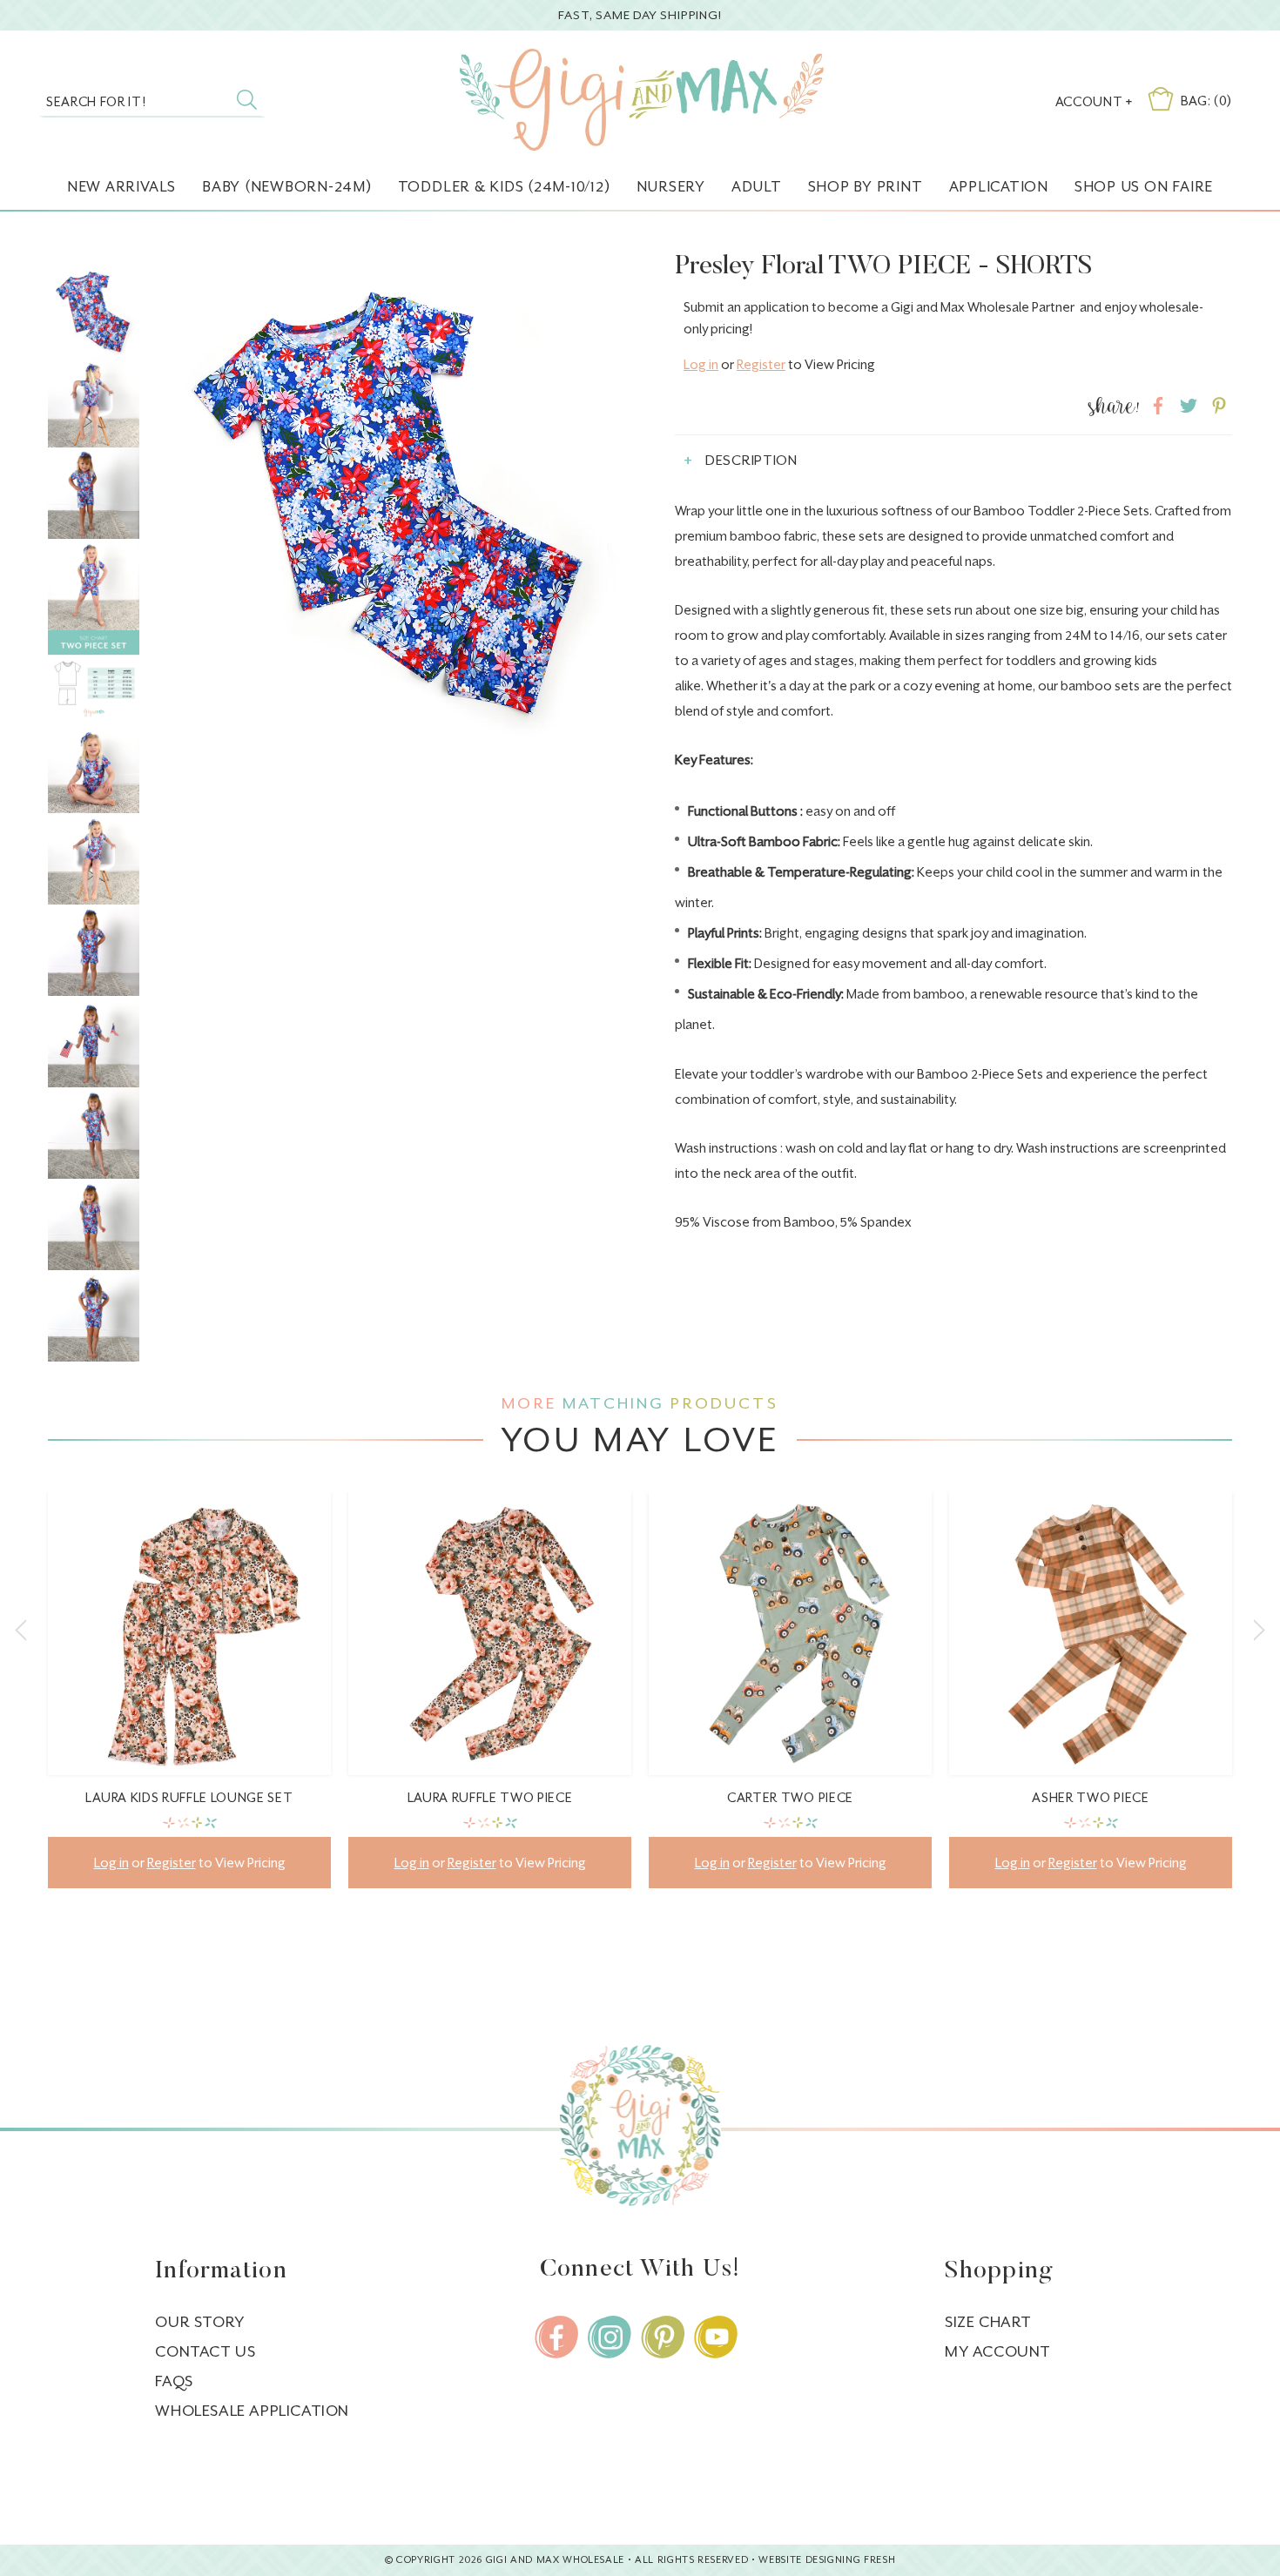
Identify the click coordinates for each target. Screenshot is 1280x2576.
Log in (701, 364)
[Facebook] (556, 2337)
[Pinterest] (663, 2337)
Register (761, 364)
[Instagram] (610, 2337)
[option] (189, 1703)
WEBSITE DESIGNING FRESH (827, 2560)
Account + (1094, 101)
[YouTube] (716, 2337)
